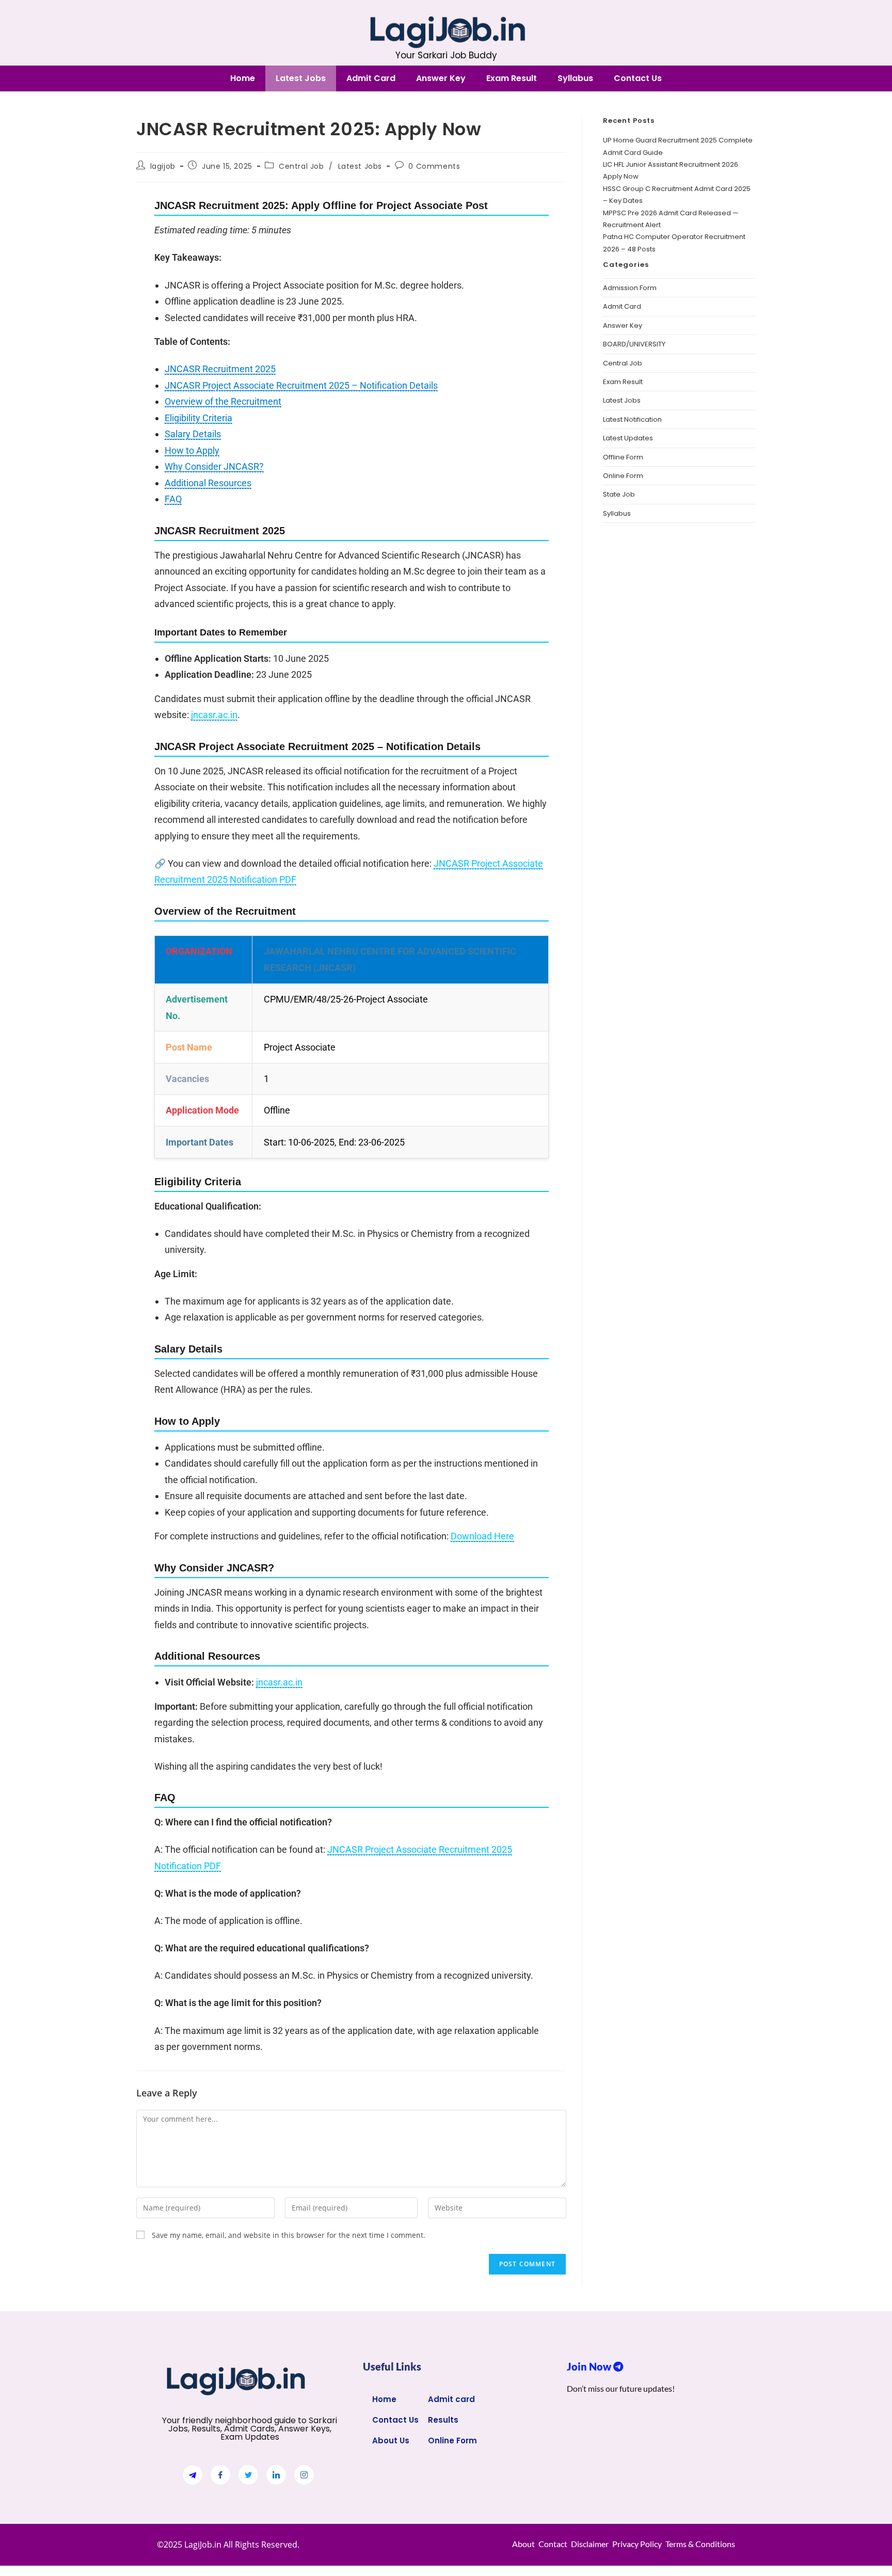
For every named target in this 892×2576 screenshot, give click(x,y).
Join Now (590, 2366)
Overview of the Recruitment (223, 401)
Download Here (482, 1536)
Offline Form (623, 457)
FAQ (173, 499)
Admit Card (371, 78)
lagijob (163, 166)
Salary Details (193, 434)
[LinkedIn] (276, 2475)
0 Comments (434, 166)
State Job (619, 494)
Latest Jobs (301, 78)
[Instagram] (304, 2475)
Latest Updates (628, 438)
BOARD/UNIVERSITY (634, 344)
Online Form (623, 476)
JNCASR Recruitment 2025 (220, 369)
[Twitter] (248, 2475)
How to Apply (192, 450)
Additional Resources (208, 483)
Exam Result (512, 78)
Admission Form (630, 288)
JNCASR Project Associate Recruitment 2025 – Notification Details (301, 385)
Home (243, 78)
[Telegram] (193, 2475)
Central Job (301, 166)
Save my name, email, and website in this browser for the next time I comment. (289, 2235)
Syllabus (575, 78)
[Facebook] (220, 2475)
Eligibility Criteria (198, 418)
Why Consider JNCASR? (214, 466)
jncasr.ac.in (214, 715)
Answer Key (441, 78)
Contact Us (638, 78)
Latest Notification (632, 419)
